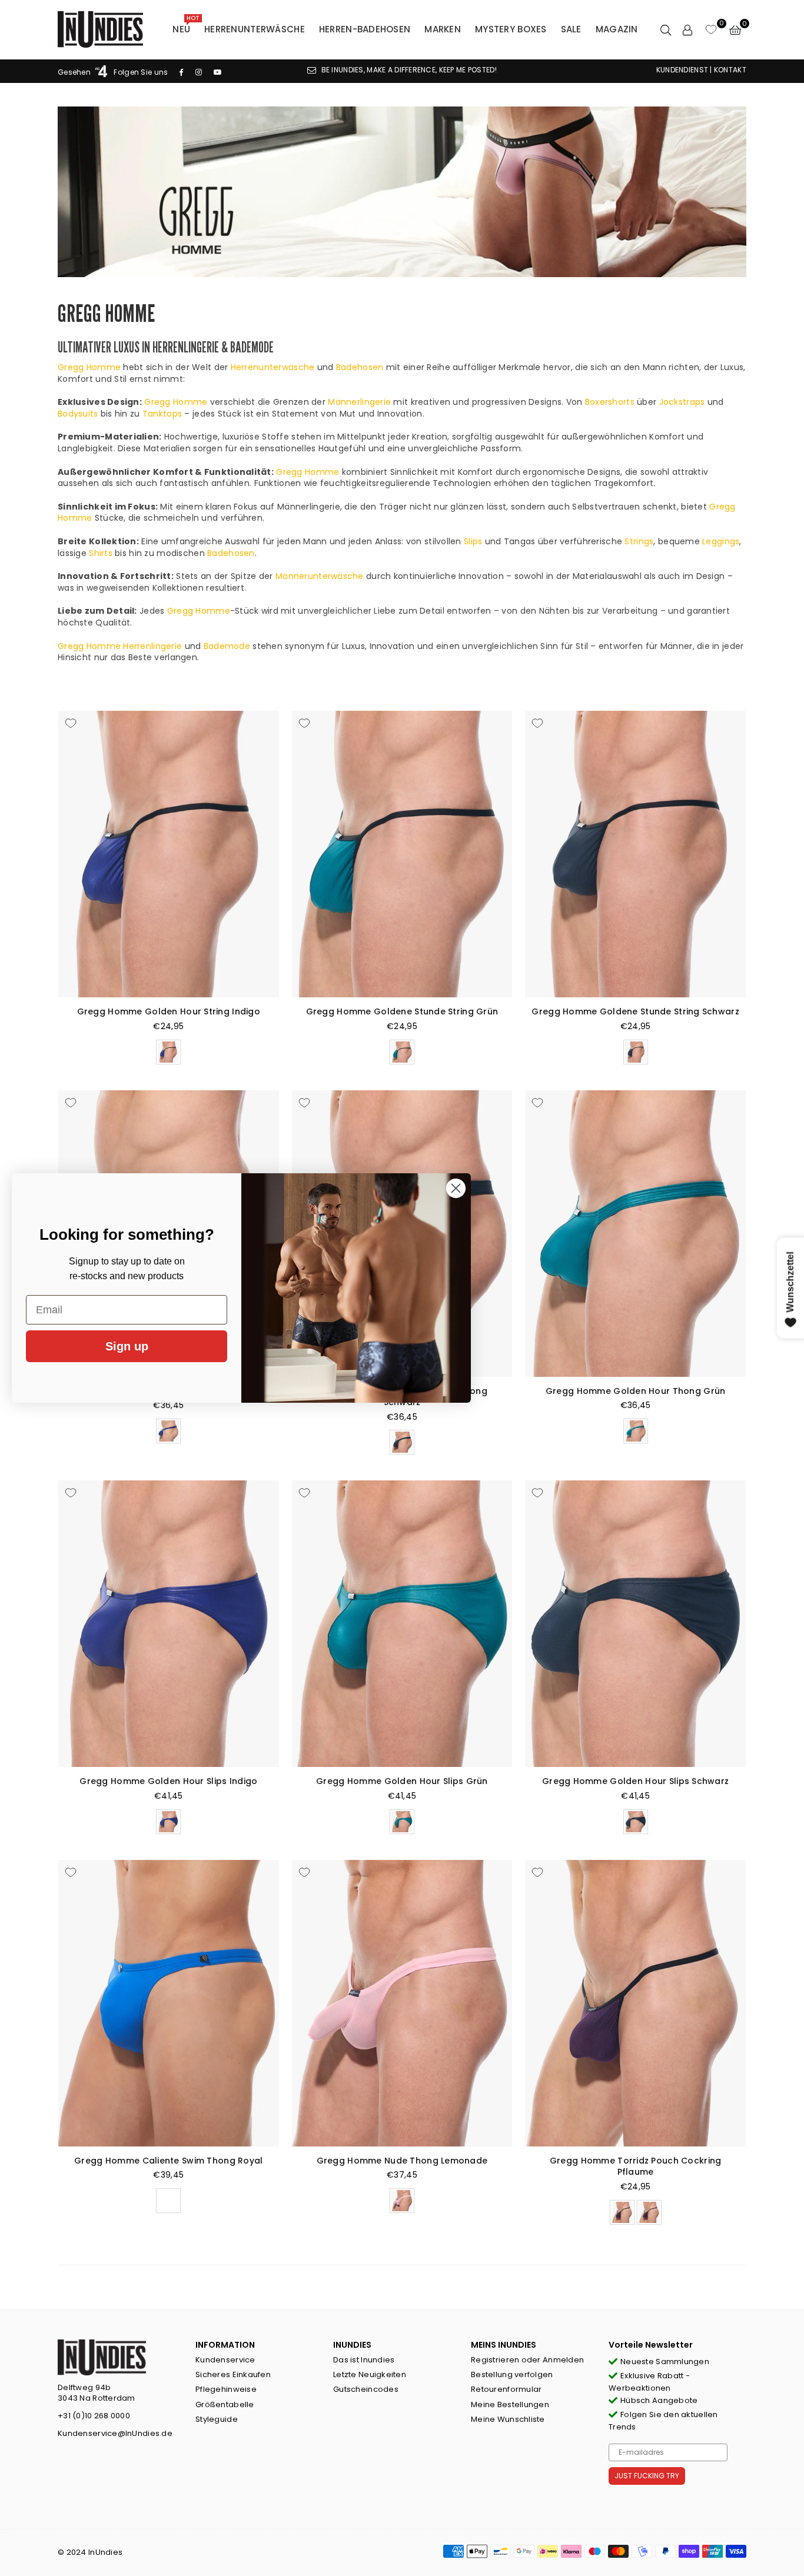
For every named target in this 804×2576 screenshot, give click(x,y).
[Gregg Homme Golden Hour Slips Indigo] (169, 1624)
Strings (639, 541)
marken (443, 29)
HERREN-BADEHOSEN (365, 29)
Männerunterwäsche (320, 576)
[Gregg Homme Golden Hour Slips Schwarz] (635, 1624)
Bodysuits (78, 414)
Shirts (101, 553)
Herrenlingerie (152, 646)
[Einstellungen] (687, 29)
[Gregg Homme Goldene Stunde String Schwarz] (635, 854)
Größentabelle (225, 2404)
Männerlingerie (359, 402)
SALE (571, 29)
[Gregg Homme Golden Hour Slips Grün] (402, 1624)
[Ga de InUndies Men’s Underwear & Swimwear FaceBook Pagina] (181, 72)
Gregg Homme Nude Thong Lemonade (402, 2161)
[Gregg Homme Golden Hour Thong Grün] (635, 1234)
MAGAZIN (617, 29)
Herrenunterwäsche (255, 29)
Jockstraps (682, 402)
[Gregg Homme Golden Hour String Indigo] (169, 854)
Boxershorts (610, 402)
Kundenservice (225, 2360)
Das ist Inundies (364, 2360)
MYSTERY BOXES (511, 29)
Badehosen (360, 367)
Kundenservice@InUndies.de (115, 2433)
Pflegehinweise (226, 2389)
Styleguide (217, 2419)
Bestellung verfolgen (512, 2374)
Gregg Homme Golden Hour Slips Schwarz (635, 1781)
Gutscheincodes (366, 2389)
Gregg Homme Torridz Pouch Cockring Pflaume (636, 2166)
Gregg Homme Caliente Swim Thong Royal (168, 2161)
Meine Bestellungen (510, 2404)
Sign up (127, 1346)
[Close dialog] (456, 1188)
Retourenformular (506, 2389)
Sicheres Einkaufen (233, 2374)
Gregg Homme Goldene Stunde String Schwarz (635, 1011)
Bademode (227, 646)
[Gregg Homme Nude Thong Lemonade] (402, 2003)
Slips (473, 541)
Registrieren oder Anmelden (527, 2360)
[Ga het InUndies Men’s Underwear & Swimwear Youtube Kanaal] (218, 72)
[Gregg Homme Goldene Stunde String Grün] (402, 854)
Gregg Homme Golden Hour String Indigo (169, 1011)
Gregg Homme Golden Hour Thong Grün (636, 1391)
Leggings (721, 541)
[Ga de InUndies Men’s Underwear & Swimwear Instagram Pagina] (199, 72)
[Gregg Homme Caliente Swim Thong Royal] (169, 2003)
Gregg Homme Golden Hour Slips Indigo (168, 1781)
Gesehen (75, 72)
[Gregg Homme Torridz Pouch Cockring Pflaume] (635, 2003)
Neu (186, 26)
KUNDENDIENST (682, 70)
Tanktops (162, 414)
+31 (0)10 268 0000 (94, 2416)
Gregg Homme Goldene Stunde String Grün (402, 1011)
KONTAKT (730, 70)
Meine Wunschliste (508, 2419)
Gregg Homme (89, 367)
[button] (735, 29)
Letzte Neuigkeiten (370, 2374)
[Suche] (666, 29)
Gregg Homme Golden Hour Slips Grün (402, 1781)
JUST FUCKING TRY (647, 2476)
